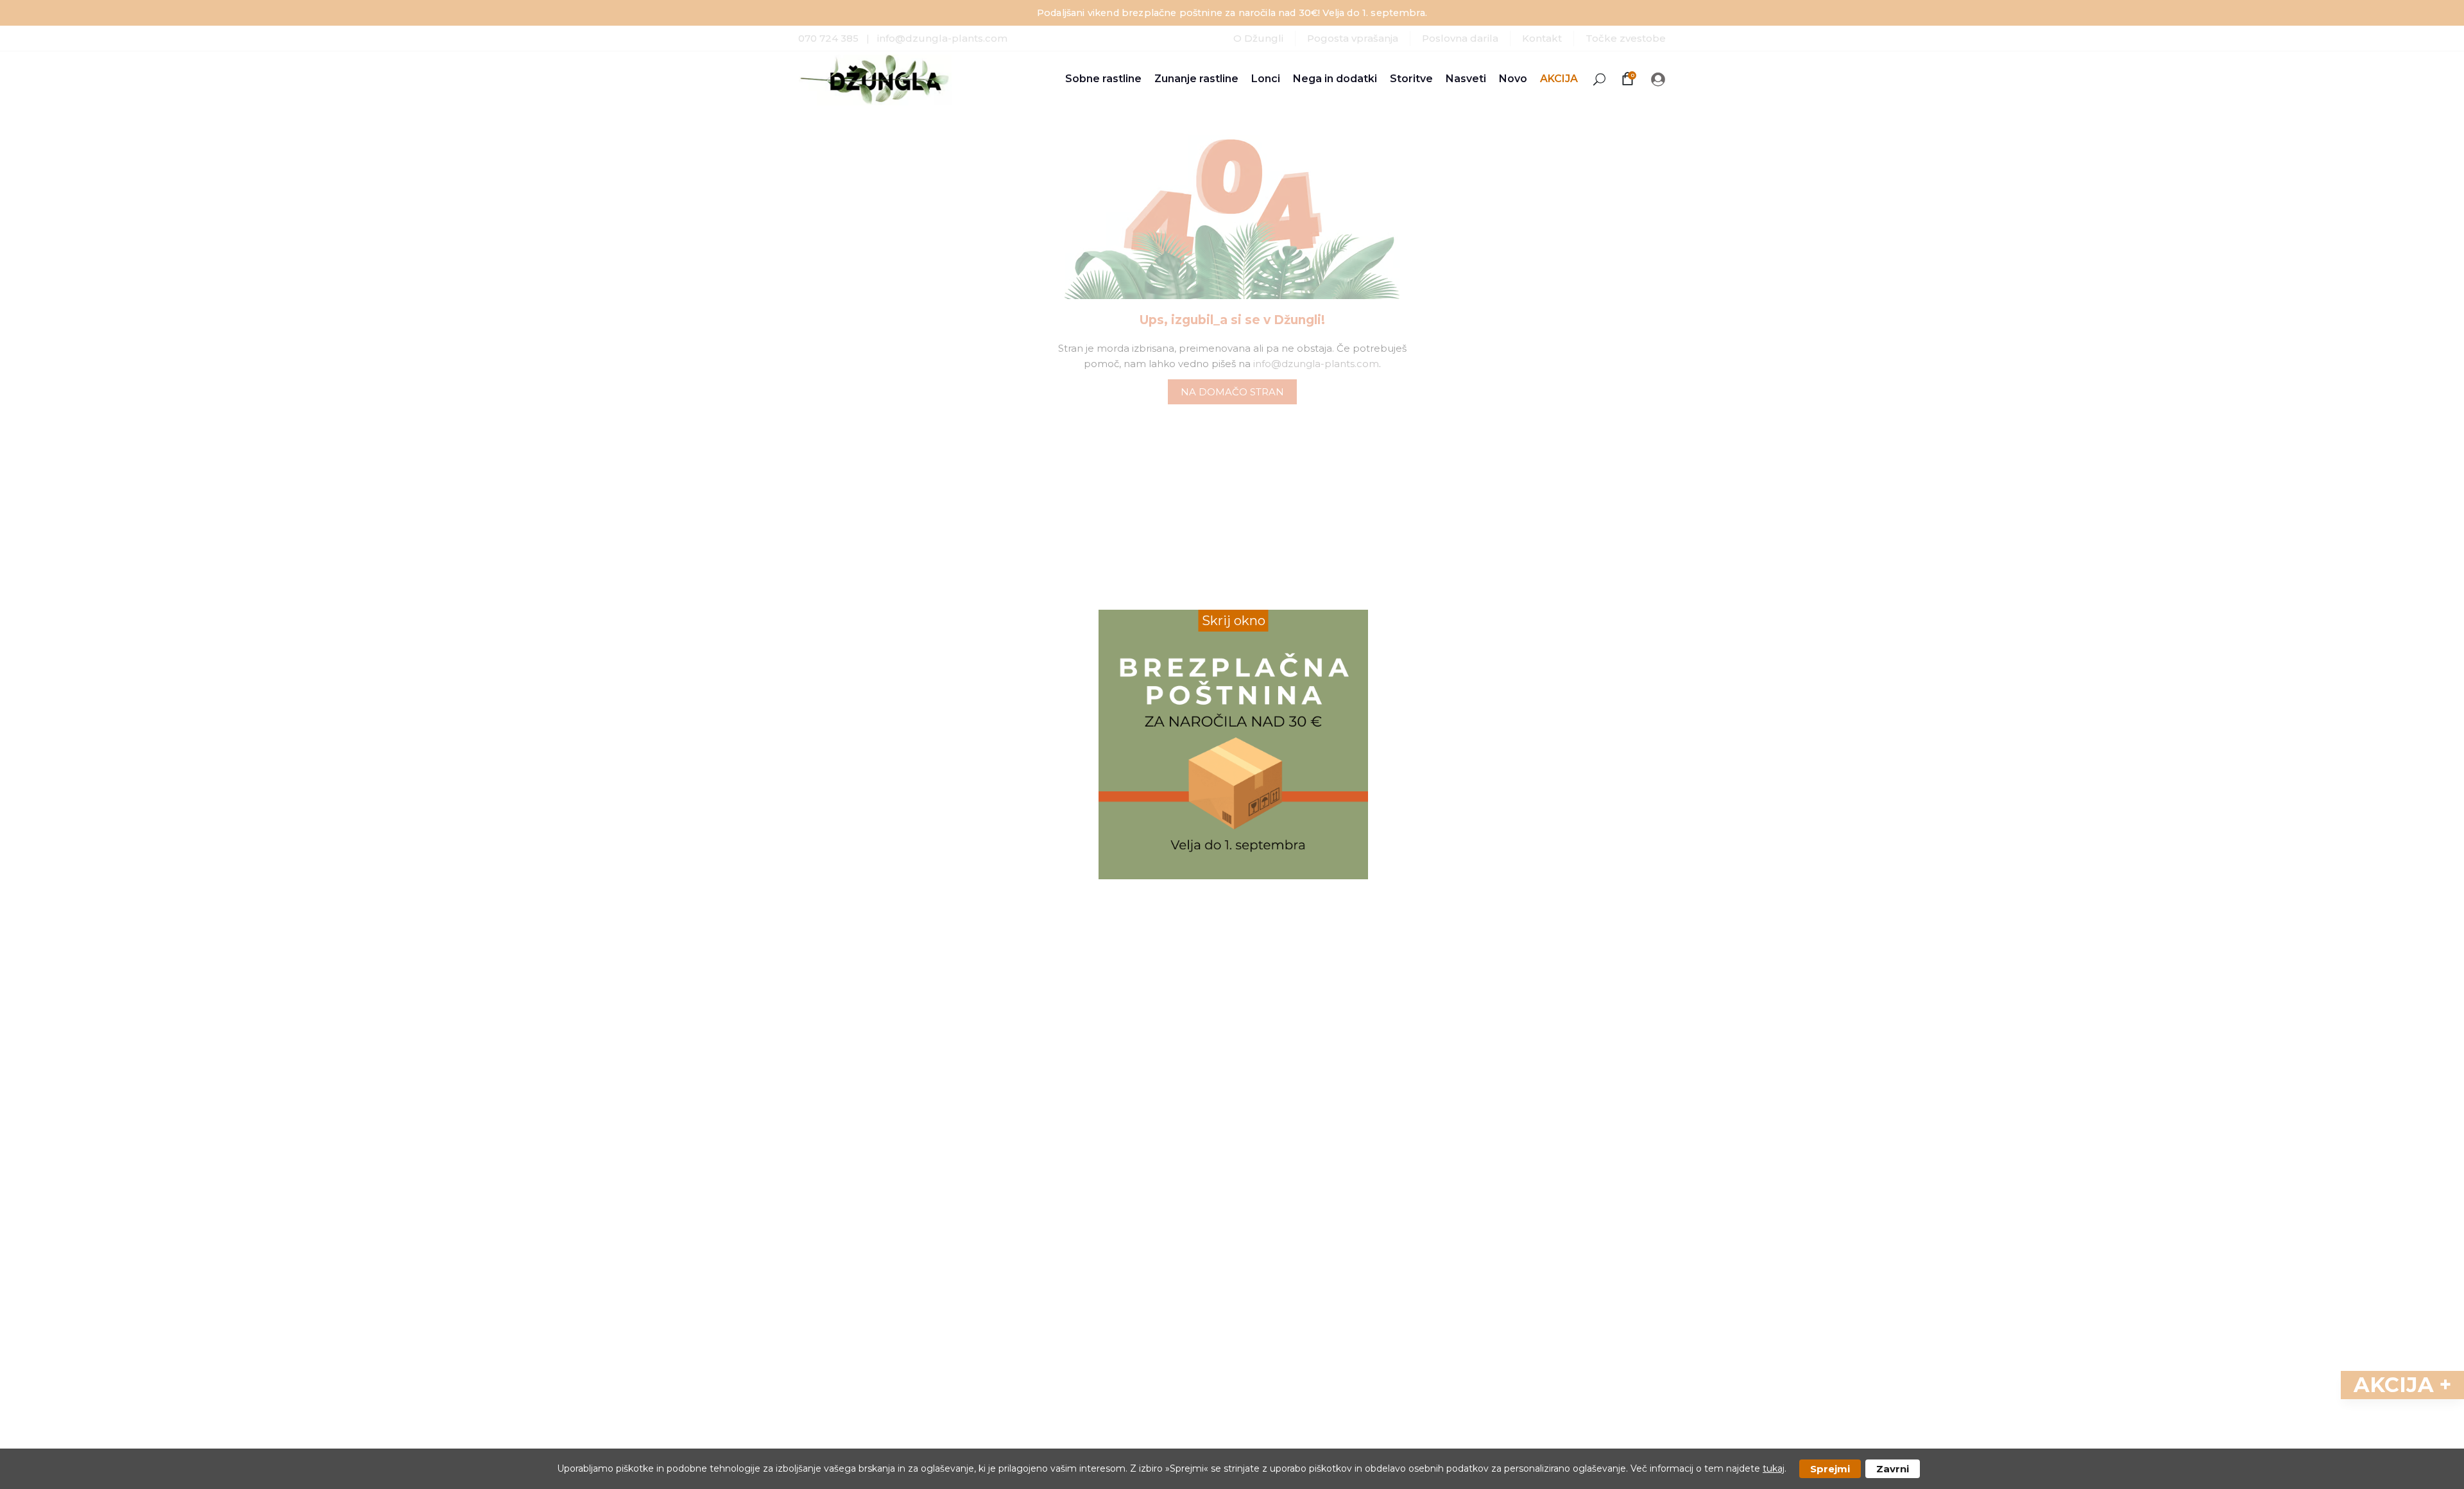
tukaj (1774, 1468)
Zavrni (1893, 1469)
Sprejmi (1830, 1469)
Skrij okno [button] (1234, 621)
